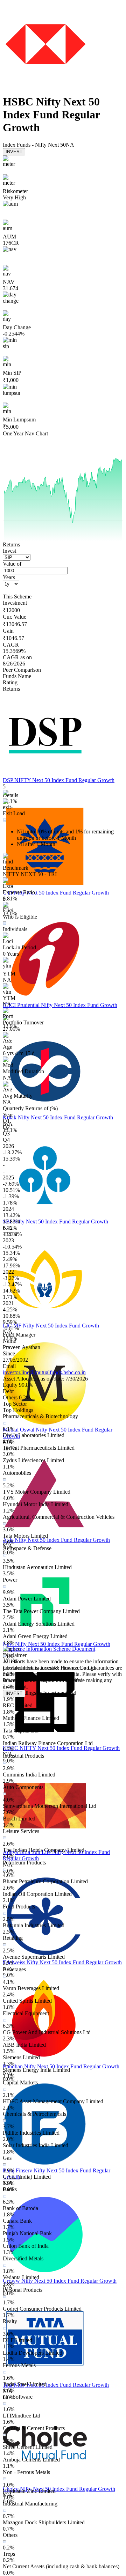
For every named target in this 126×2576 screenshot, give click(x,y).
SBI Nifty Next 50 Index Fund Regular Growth (55, 1221)
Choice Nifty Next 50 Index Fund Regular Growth (59, 2489)
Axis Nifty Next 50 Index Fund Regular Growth (56, 1540)
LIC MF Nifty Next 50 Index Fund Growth (51, 1326)
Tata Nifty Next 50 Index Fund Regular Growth (56, 2385)
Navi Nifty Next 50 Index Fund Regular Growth (57, 1644)
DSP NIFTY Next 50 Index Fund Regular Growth (59, 780)
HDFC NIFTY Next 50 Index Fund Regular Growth (61, 1748)
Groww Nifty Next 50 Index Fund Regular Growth (60, 2281)
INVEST (14, 152)
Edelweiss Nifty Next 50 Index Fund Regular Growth (62, 1962)
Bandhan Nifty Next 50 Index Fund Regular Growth (61, 2066)
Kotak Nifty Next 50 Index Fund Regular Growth (58, 1117)
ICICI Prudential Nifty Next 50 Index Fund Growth (60, 1005)
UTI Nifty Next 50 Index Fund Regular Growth (56, 893)
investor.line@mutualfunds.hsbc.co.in (44, 1372)
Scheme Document (73, 1649)
